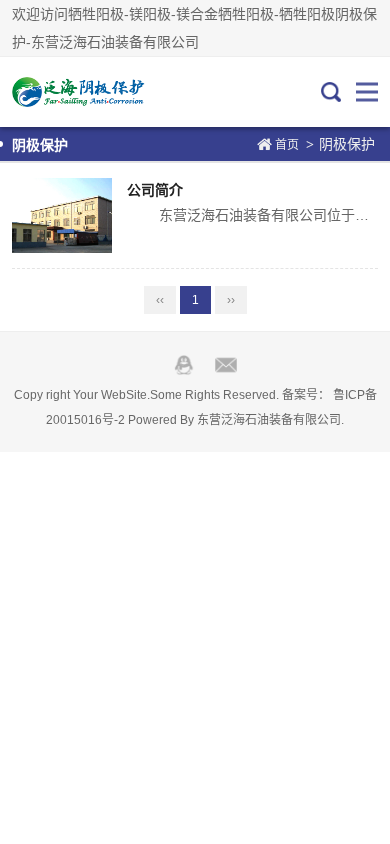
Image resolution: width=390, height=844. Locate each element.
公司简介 (155, 190)
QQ (184, 365)
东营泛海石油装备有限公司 (269, 420)
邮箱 (226, 365)
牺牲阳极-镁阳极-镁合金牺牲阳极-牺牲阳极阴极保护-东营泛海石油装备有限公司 (79, 92)
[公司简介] (62, 215)
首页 (287, 145)
